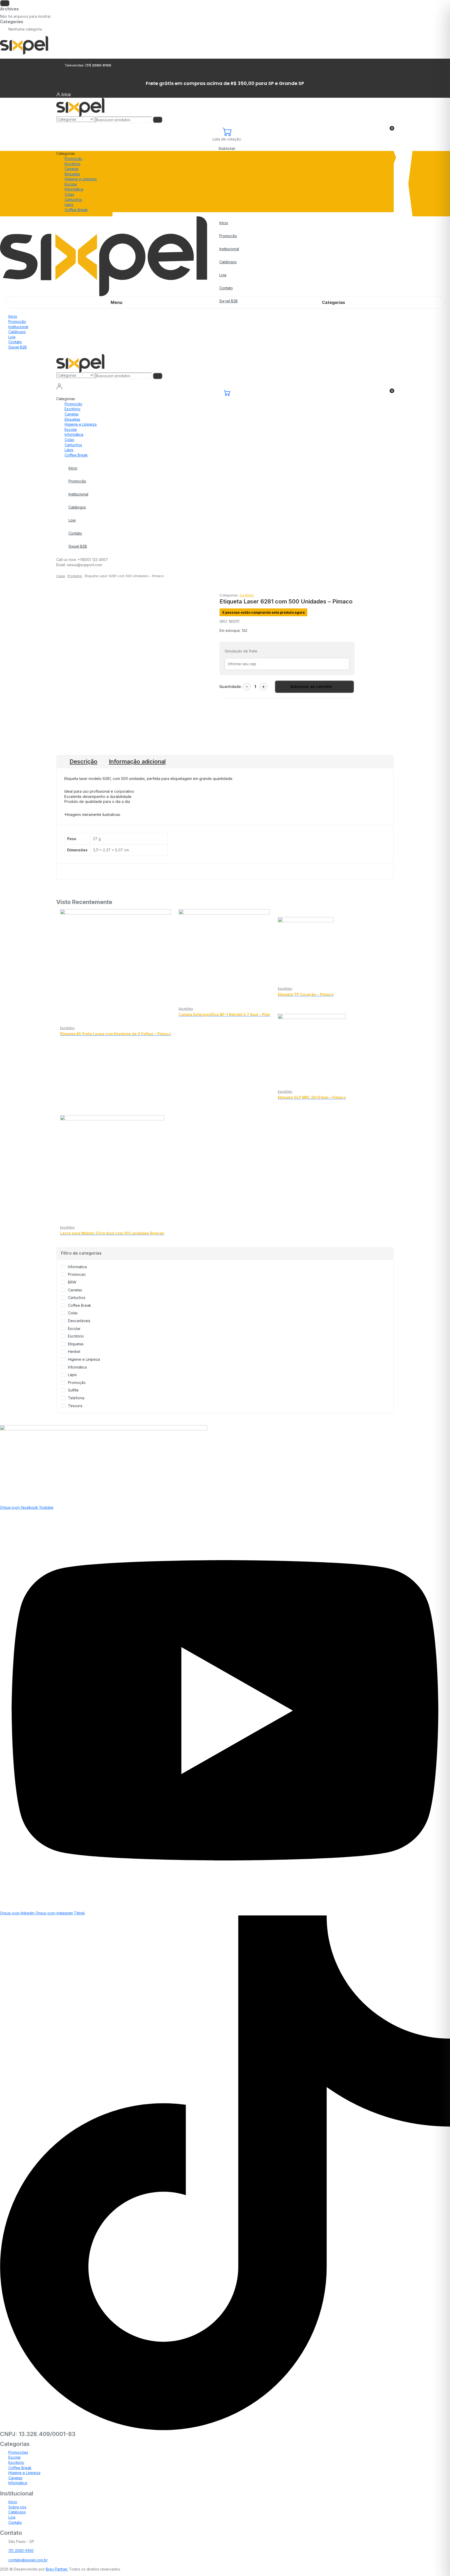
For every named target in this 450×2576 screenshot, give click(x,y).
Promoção (73, 159)
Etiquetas (72, 174)
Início (224, 223)
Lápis (69, 205)
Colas (69, 194)
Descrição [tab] (83, 761)
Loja (223, 275)
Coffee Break (76, 210)
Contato (226, 288)
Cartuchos (73, 200)
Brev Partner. (57, 2569)
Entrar (66, 94)
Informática (74, 189)
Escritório (73, 164)
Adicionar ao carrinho (311, 686)
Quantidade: (231, 686)
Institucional (229, 249)
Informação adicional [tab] (137, 761)
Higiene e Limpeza (81, 179)
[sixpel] (24, 45)
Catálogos (228, 262)
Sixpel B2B (18, 347)
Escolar (71, 184)
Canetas (72, 169)
